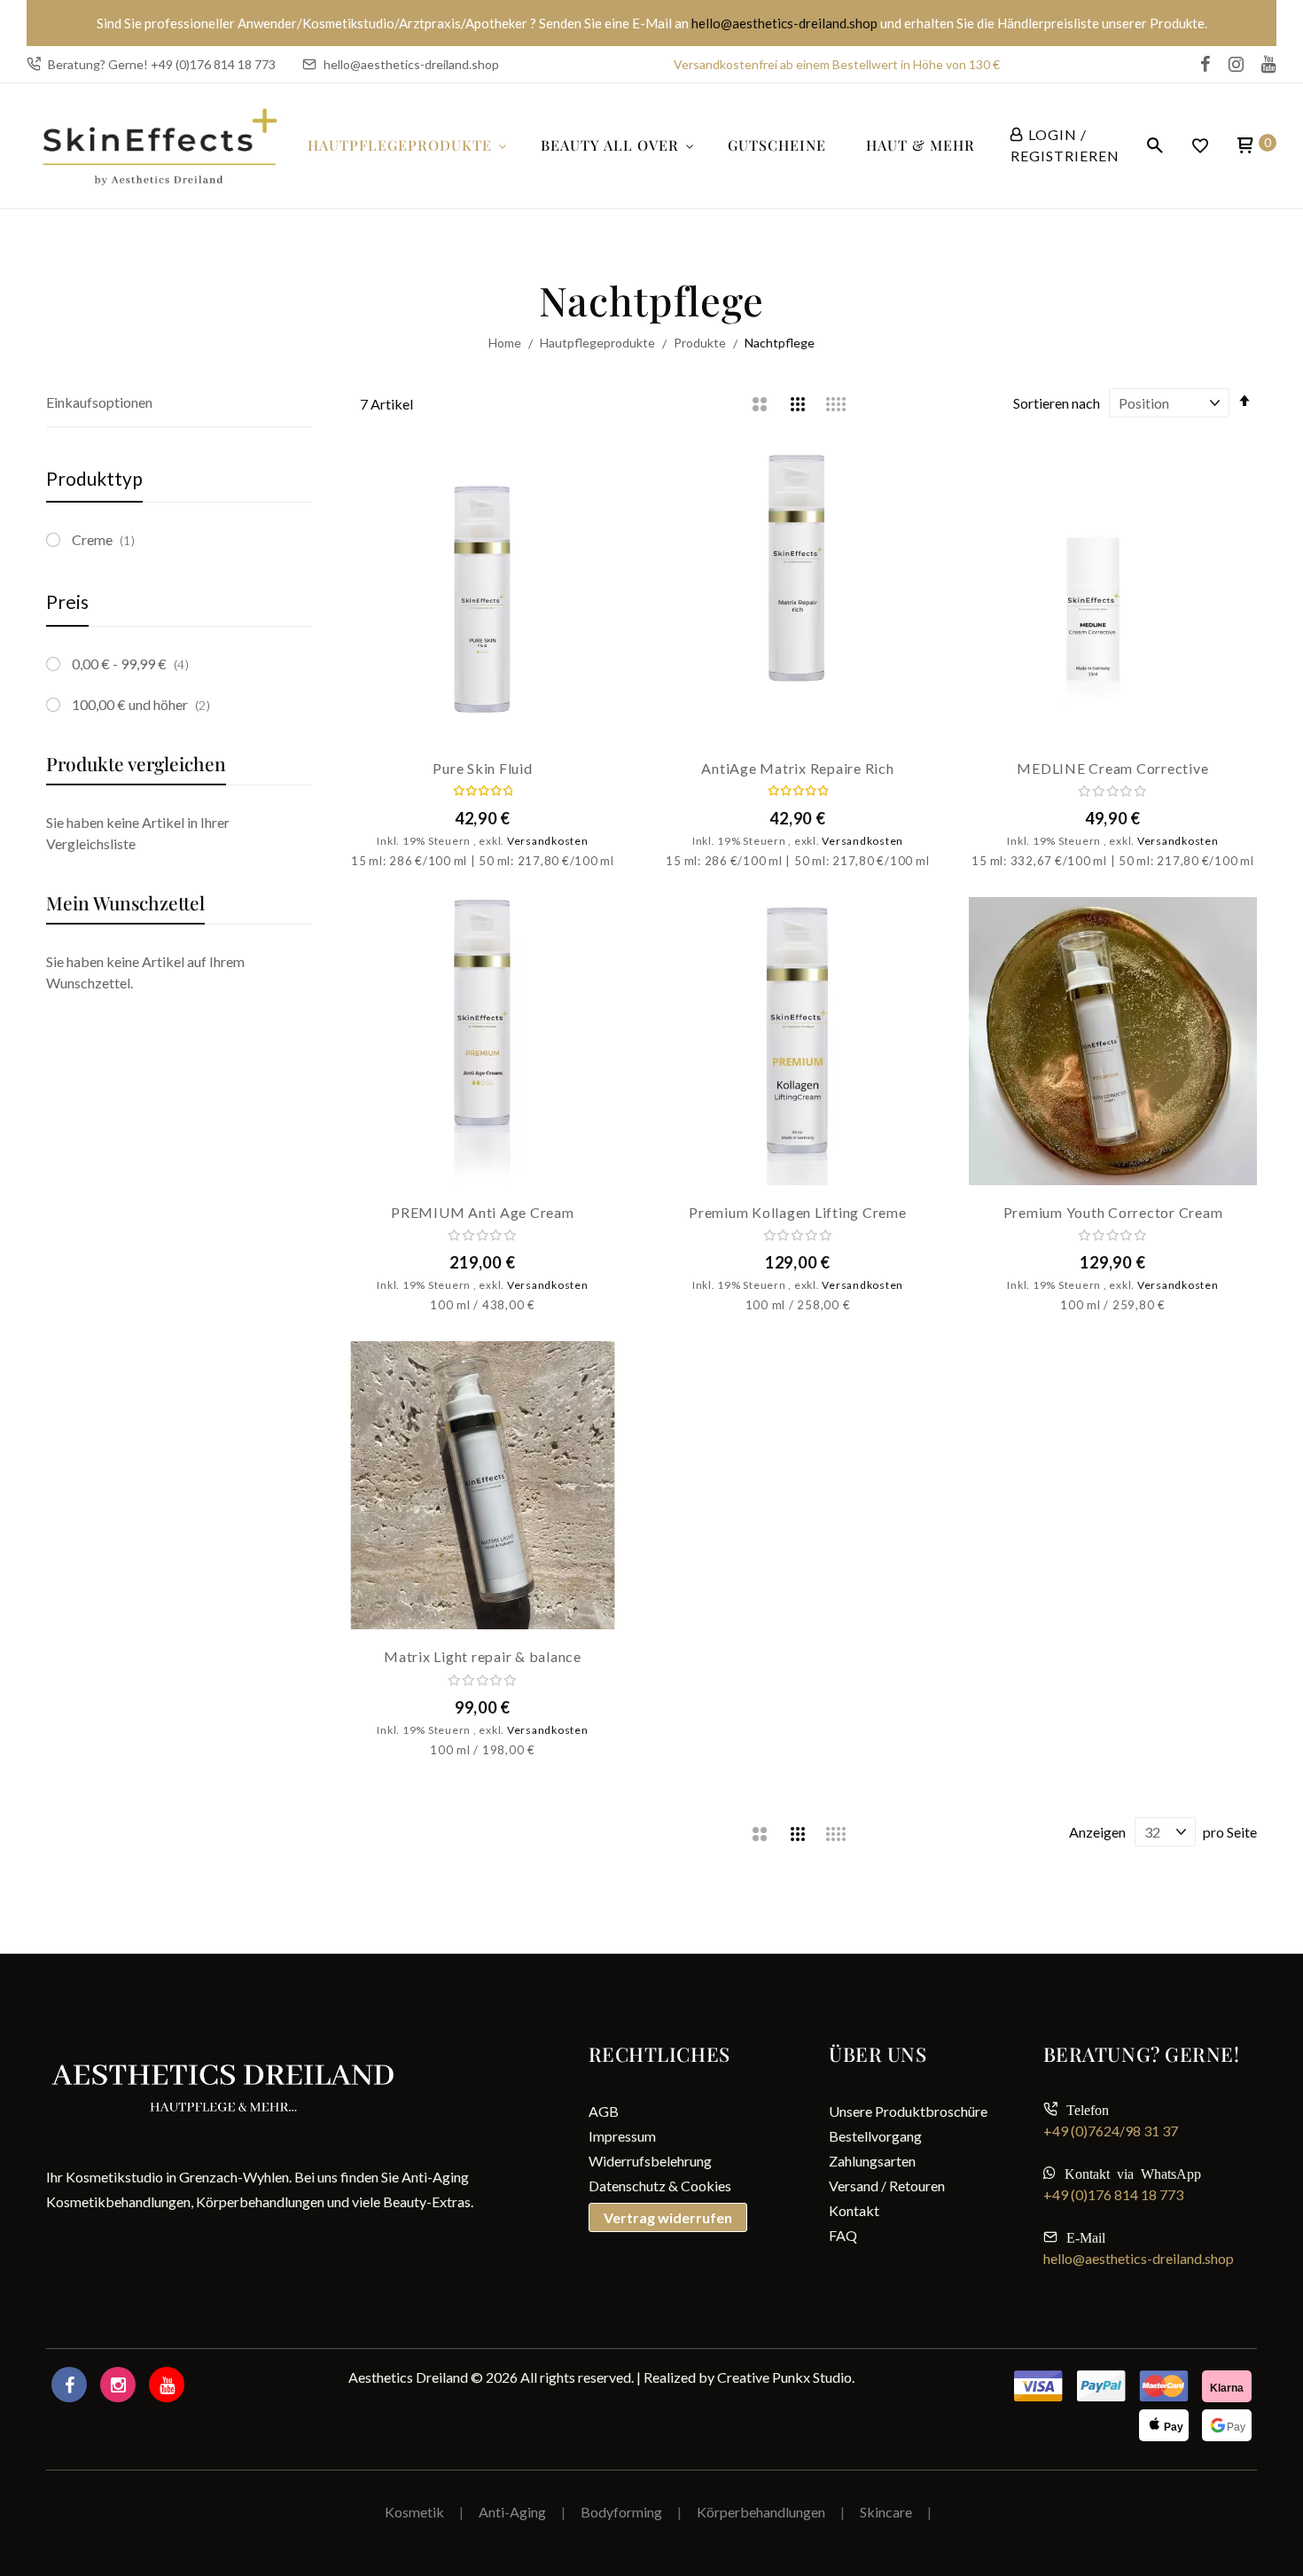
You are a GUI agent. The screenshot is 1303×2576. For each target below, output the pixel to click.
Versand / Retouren (887, 2186)
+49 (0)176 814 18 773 (1113, 2194)
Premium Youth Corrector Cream (1113, 1212)
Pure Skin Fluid (482, 768)
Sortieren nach (1057, 403)
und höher (147, 704)
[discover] (1038, 2386)
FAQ (843, 2235)
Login (1053, 134)
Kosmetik (414, 2512)
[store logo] (160, 146)
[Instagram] (118, 2385)
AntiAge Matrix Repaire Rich (797, 768)
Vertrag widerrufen (668, 2217)
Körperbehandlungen (762, 2512)
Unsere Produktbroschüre (908, 2111)
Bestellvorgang (875, 2136)
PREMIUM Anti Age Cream (483, 1212)
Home (506, 343)
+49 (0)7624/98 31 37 (1111, 2131)
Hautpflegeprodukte (400, 145)
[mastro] (1164, 2386)
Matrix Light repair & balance (483, 1656)
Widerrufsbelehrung (650, 2161)
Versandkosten (548, 841)
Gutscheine (777, 145)
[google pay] (1227, 2425)
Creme (108, 539)
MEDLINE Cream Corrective (1112, 768)
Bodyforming (621, 2512)
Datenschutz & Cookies (660, 2186)
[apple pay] (1164, 2425)
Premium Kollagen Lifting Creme (798, 1212)
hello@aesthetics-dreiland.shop (786, 23)
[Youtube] (167, 2385)
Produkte (701, 343)
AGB (604, 2111)
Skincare (886, 2512)
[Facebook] (69, 2385)
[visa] (1101, 2386)
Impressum (622, 2136)
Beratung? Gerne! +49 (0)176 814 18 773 (162, 64)
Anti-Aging (512, 2512)
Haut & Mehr (921, 145)
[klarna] (1227, 2386)
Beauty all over (610, 145)
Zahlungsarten (872, 2161)
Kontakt (854, 2210)
